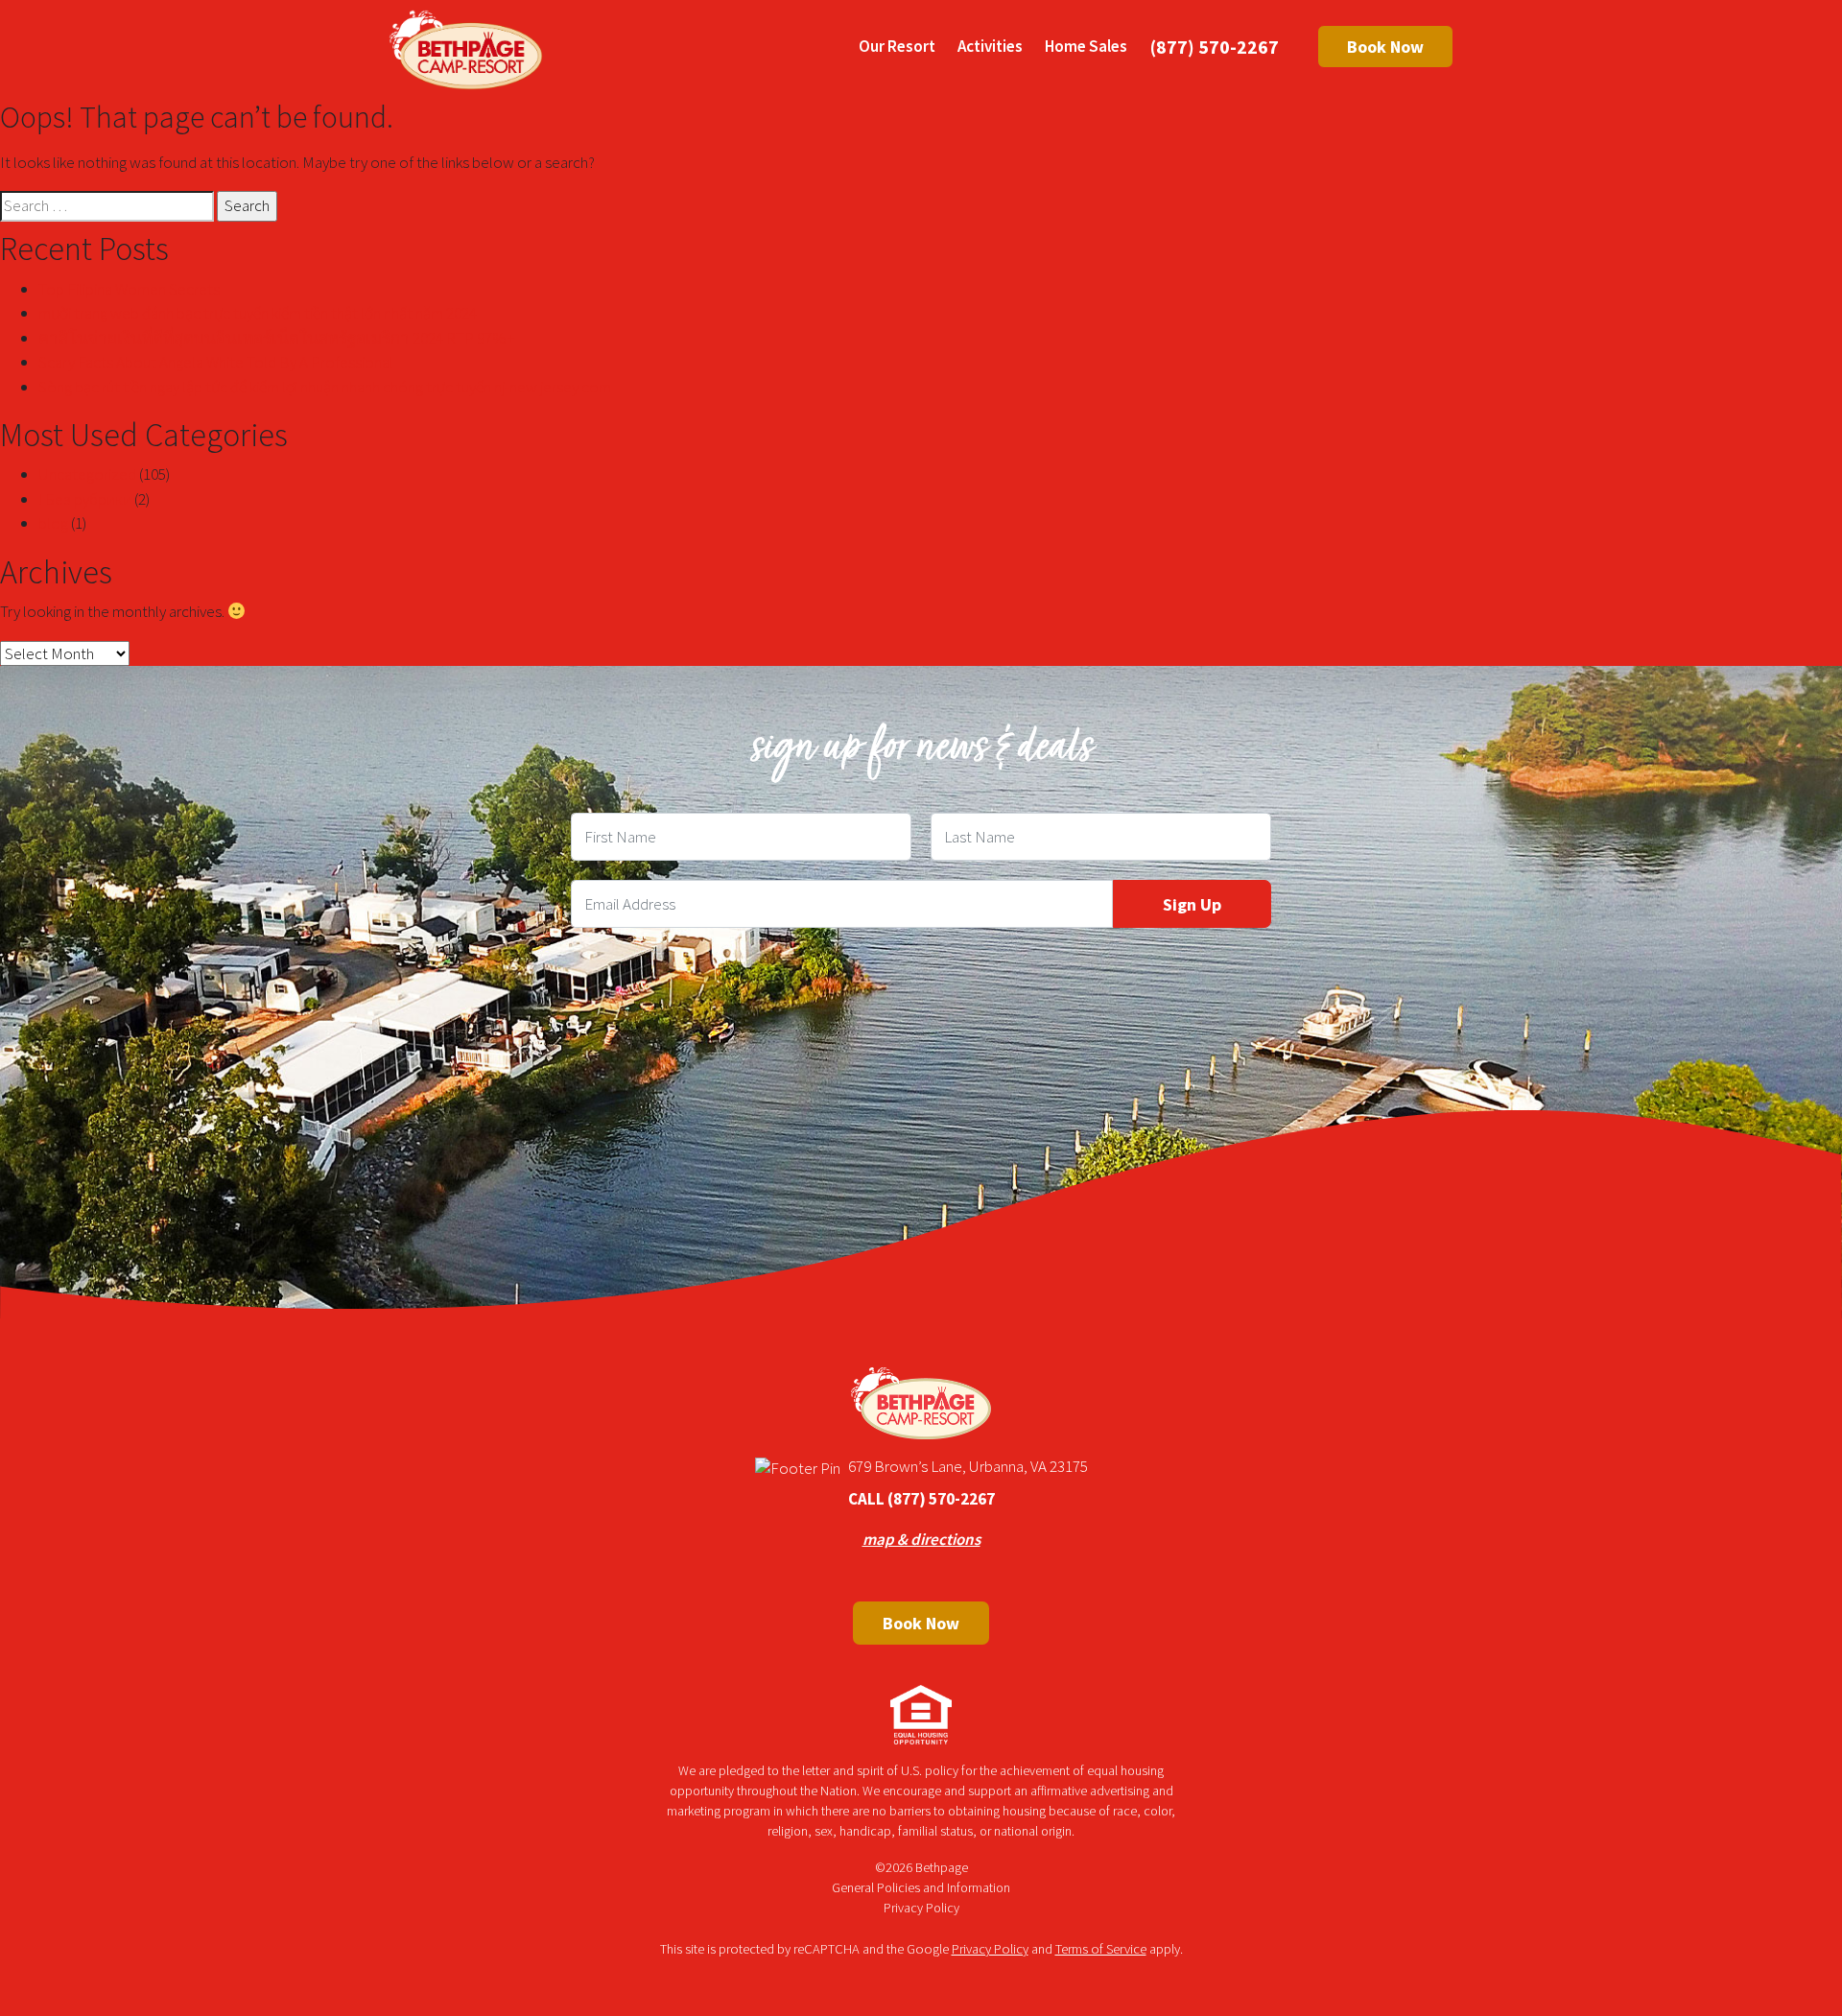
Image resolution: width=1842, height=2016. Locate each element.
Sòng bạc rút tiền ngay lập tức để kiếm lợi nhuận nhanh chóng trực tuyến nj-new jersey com (325, 387)
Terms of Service (1101, 1949)
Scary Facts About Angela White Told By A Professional (216, 362)
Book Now (1385, 47)
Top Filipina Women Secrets (129, 289)
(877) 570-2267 (1215, 47)
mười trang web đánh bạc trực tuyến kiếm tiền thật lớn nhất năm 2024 (258, 313)
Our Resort (897, 46)
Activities (990, 46)
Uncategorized (87, 474)
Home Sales (1086, 46)
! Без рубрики (85, 499)
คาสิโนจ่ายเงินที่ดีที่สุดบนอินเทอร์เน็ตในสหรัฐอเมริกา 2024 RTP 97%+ (277, 338)
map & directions (921, 1539)
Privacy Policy (921, 1908)
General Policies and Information (921, 1887)
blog (53, 523)
